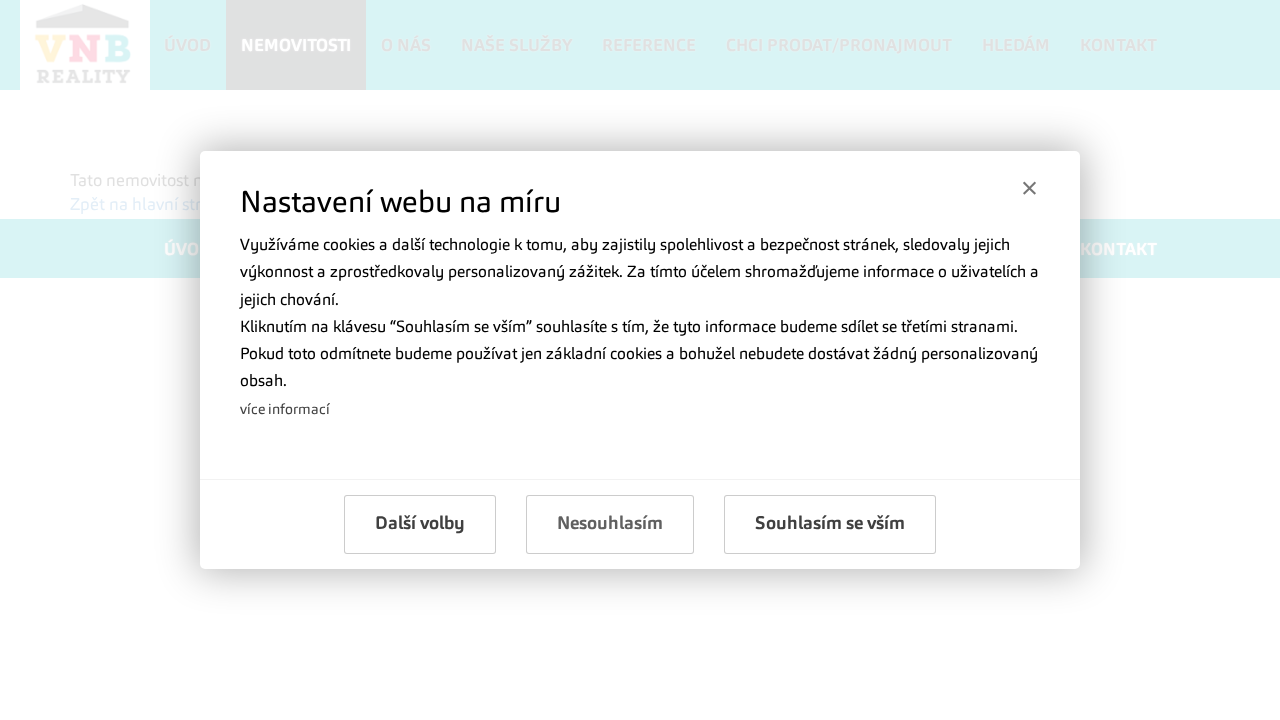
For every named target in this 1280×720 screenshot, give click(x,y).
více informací (285, 410)
